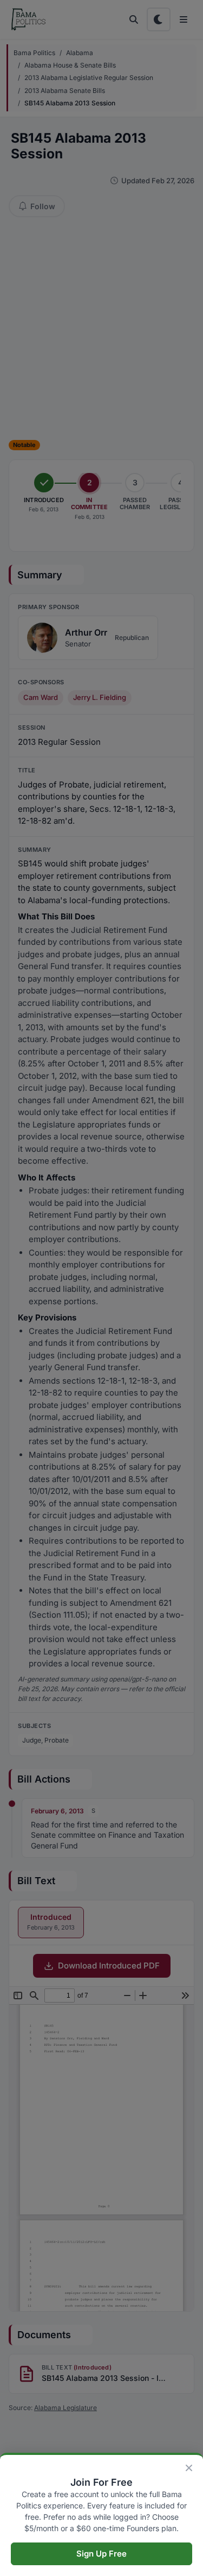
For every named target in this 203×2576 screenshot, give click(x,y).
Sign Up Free (101, 2554)
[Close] (189, 2468)
